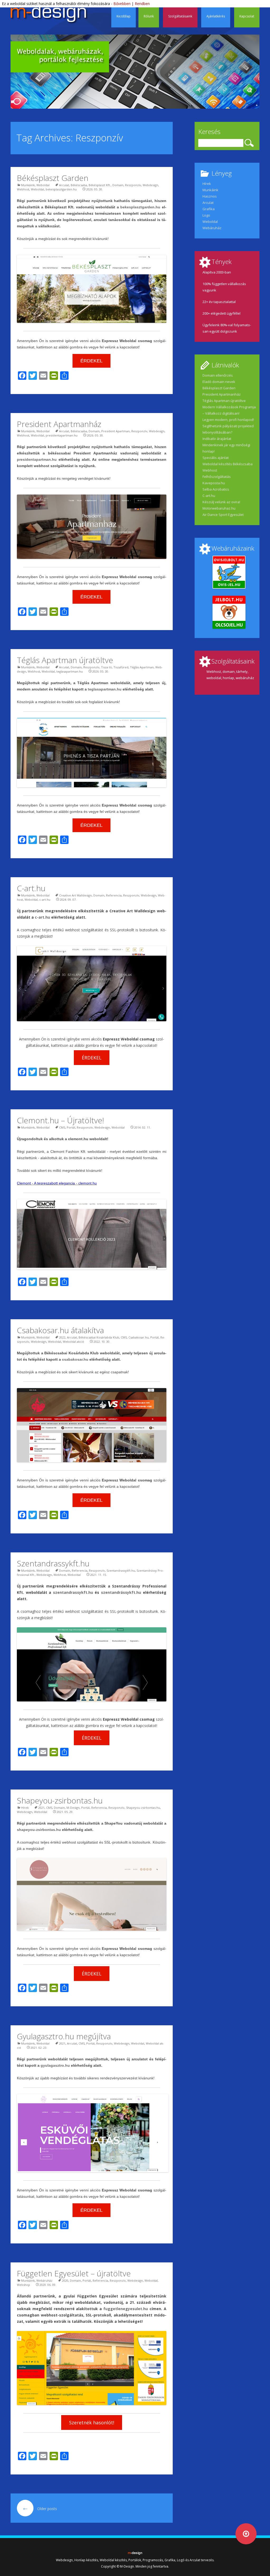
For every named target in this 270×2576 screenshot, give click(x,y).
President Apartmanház (59, 424)
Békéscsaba (79, 185)
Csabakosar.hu (139, 1337)
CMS (62, 1127)
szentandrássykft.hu (121, 1592)
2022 (62, 1337)
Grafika (209, 209)
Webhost (23, 189)
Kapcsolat (247, 16)
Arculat (64, 185)
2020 (65, 2280)
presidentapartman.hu (62, 435)
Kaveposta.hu (214, 483)
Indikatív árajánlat (217, 439)
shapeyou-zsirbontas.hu (39, 1830)
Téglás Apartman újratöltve (65, 660)
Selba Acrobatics (216, 489)
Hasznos (210, 196)
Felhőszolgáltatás (217, 477)
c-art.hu (45, 900)
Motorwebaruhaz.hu (219, 508)
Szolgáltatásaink (180, 16)
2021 (41, 1808)
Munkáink (28, 185)
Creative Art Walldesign (75, 895)
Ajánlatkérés (216, 16)
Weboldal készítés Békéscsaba (228, 464)
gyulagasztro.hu (55, 2065)
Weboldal (43, 185)
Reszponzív (133, 185)
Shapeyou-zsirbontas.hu (60, 1800)
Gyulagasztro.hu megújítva (64, 2036)
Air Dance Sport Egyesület (223, 515)
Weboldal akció (73, 1342)
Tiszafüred (121, 667)
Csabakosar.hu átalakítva (60, 1330)
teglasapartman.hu (70, 671)
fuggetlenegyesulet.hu (126, 2309)
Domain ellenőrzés (218, 375)
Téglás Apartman (142, 667)
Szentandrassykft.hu (53, 1563)
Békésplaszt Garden (53, 178)
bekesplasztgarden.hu (61, 189)
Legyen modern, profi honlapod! (228, 420)
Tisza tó (106, 667)
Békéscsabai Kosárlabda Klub (99, 1337)
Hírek (25, 1808)
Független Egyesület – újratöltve (74, 2273)
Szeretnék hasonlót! (92, 2423)
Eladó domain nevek (219, 382)
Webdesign (150, 185)
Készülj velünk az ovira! (221, 502)
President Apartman (115, 431)
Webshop (23, 2285)
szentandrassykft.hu (73, 1592)
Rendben (142, 4)
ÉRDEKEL (91, 361)
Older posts (39, 2509)
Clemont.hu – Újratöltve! (61, 1120)
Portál (71, 1127)
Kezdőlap (124, 16)
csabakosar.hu (75, 1359)
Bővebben (122, 4)
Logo (206, 215)
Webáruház (44, 2280)
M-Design (73, 1808)
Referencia (114, 895)
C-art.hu (31, 888)
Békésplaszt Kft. (100, 185)
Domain (118, 185)
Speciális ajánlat (216, 458)
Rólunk (149, 16)
